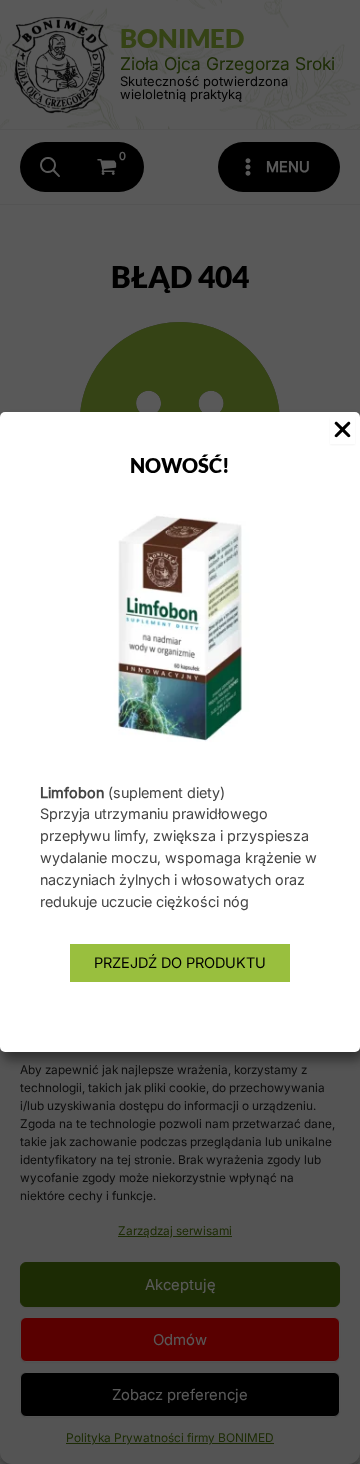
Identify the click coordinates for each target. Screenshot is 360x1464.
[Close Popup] (342, 431)
